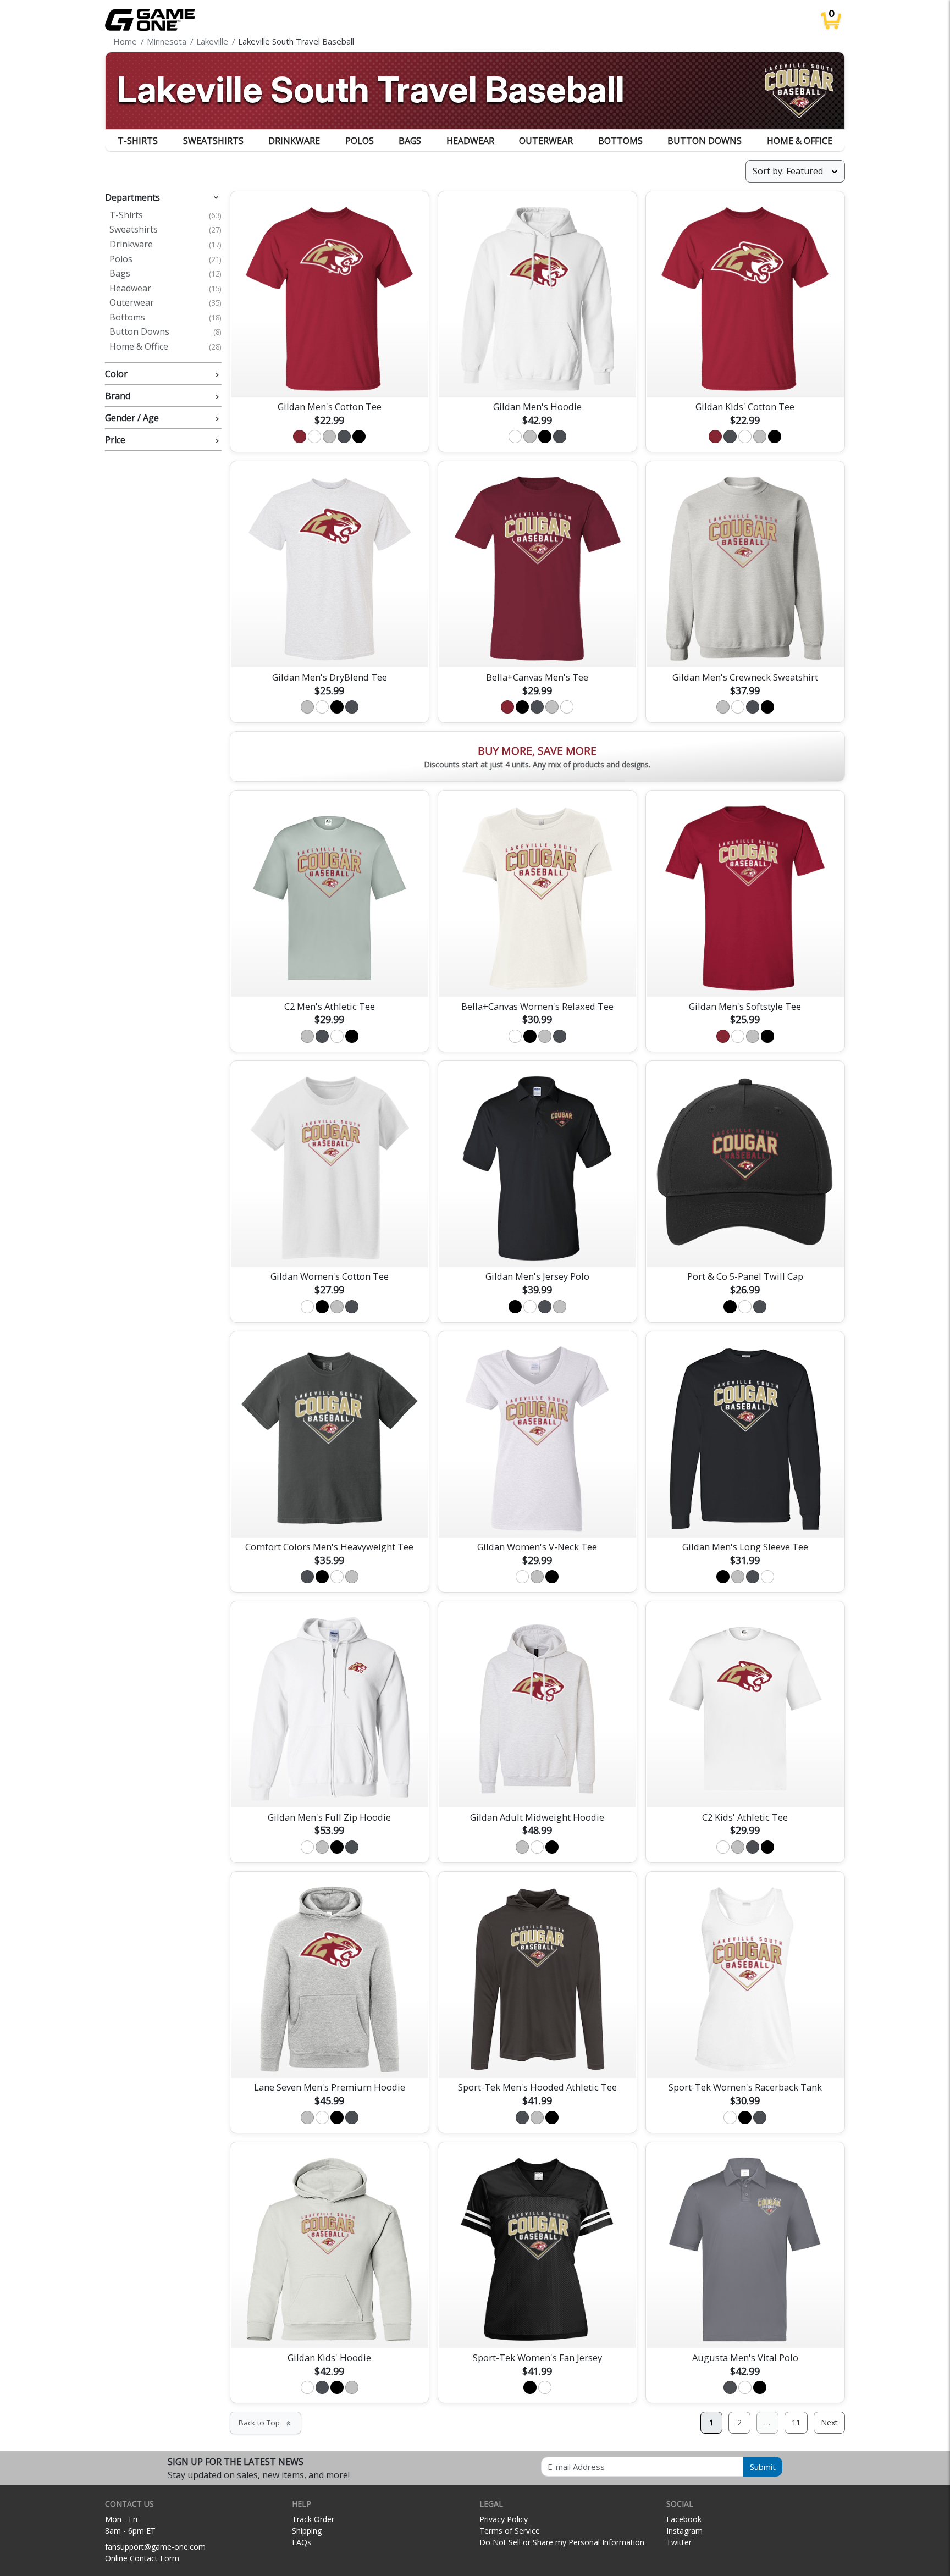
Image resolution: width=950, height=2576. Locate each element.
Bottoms (620, 141)
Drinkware (294, 141)
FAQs (302, 2542)
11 (796, 2422)
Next (829, 2422)
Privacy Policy (504, 2519)
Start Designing (329, 376)
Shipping (307, 2531)
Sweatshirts (213, 141)
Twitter (679, 2542)
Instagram (684, 2531)
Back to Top (266, 2423)
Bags (410, 141)
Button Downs (705, 141)
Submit (763, 2467)
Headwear (470, 141)
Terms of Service (510, 2531)
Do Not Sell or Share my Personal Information (562, 2542)
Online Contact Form (142, 2558)
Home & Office (800, 141)
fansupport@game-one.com (155, 2547)
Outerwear (546, 141)
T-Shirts (138, 141)
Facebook (684, 2519)
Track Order (313, 2519)
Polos (360, 141)
